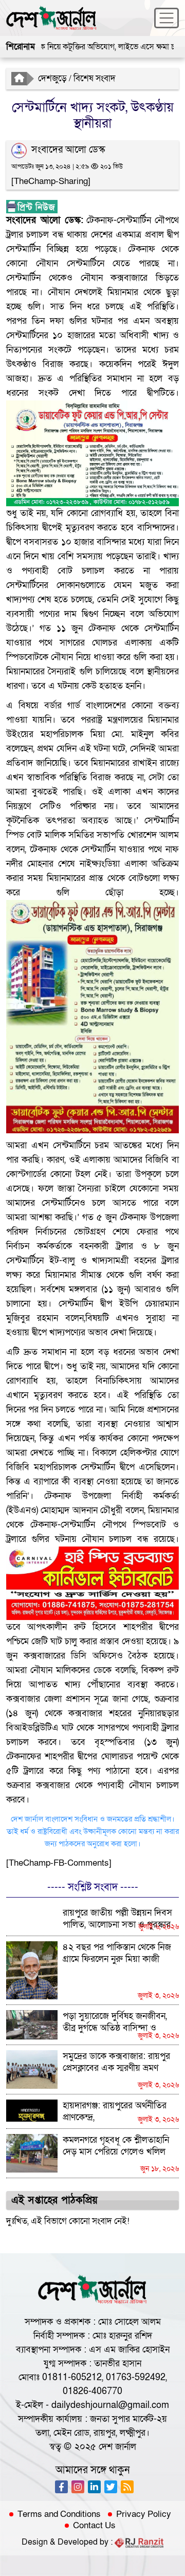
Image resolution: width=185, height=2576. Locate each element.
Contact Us (94, 2526)
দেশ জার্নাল (117, 2447)
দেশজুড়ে (52, 78)
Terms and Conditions (59, 2514)
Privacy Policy (144, 2514)
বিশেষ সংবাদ (95, 78)
